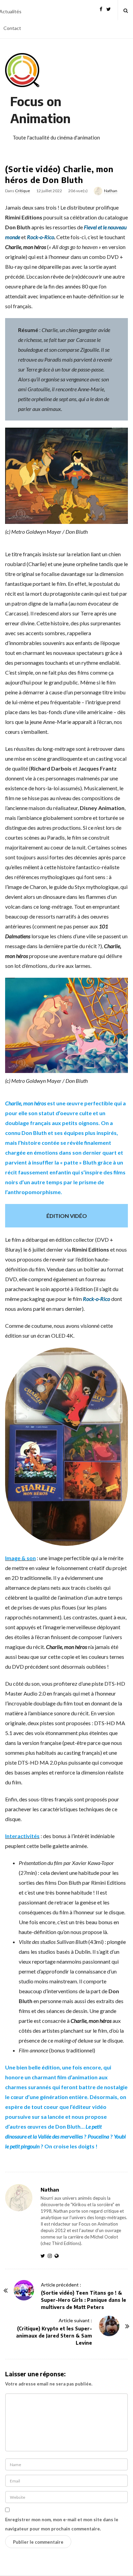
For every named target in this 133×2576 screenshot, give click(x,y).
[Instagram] (51, 2256)
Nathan (111, 191)
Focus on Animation (40, 110)
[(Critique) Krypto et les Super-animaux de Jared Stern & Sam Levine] (109, 2326)
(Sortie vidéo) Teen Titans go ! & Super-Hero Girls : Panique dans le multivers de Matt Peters (84, 2300)
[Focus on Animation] (22, 70)
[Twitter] (109, 8)
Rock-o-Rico (41, 237)
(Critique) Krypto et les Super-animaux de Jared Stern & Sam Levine (54, 2336)
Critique (23, 191)
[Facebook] (101, 8)
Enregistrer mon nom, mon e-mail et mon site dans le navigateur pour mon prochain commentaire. (62, 2524)
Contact (12, 28)
